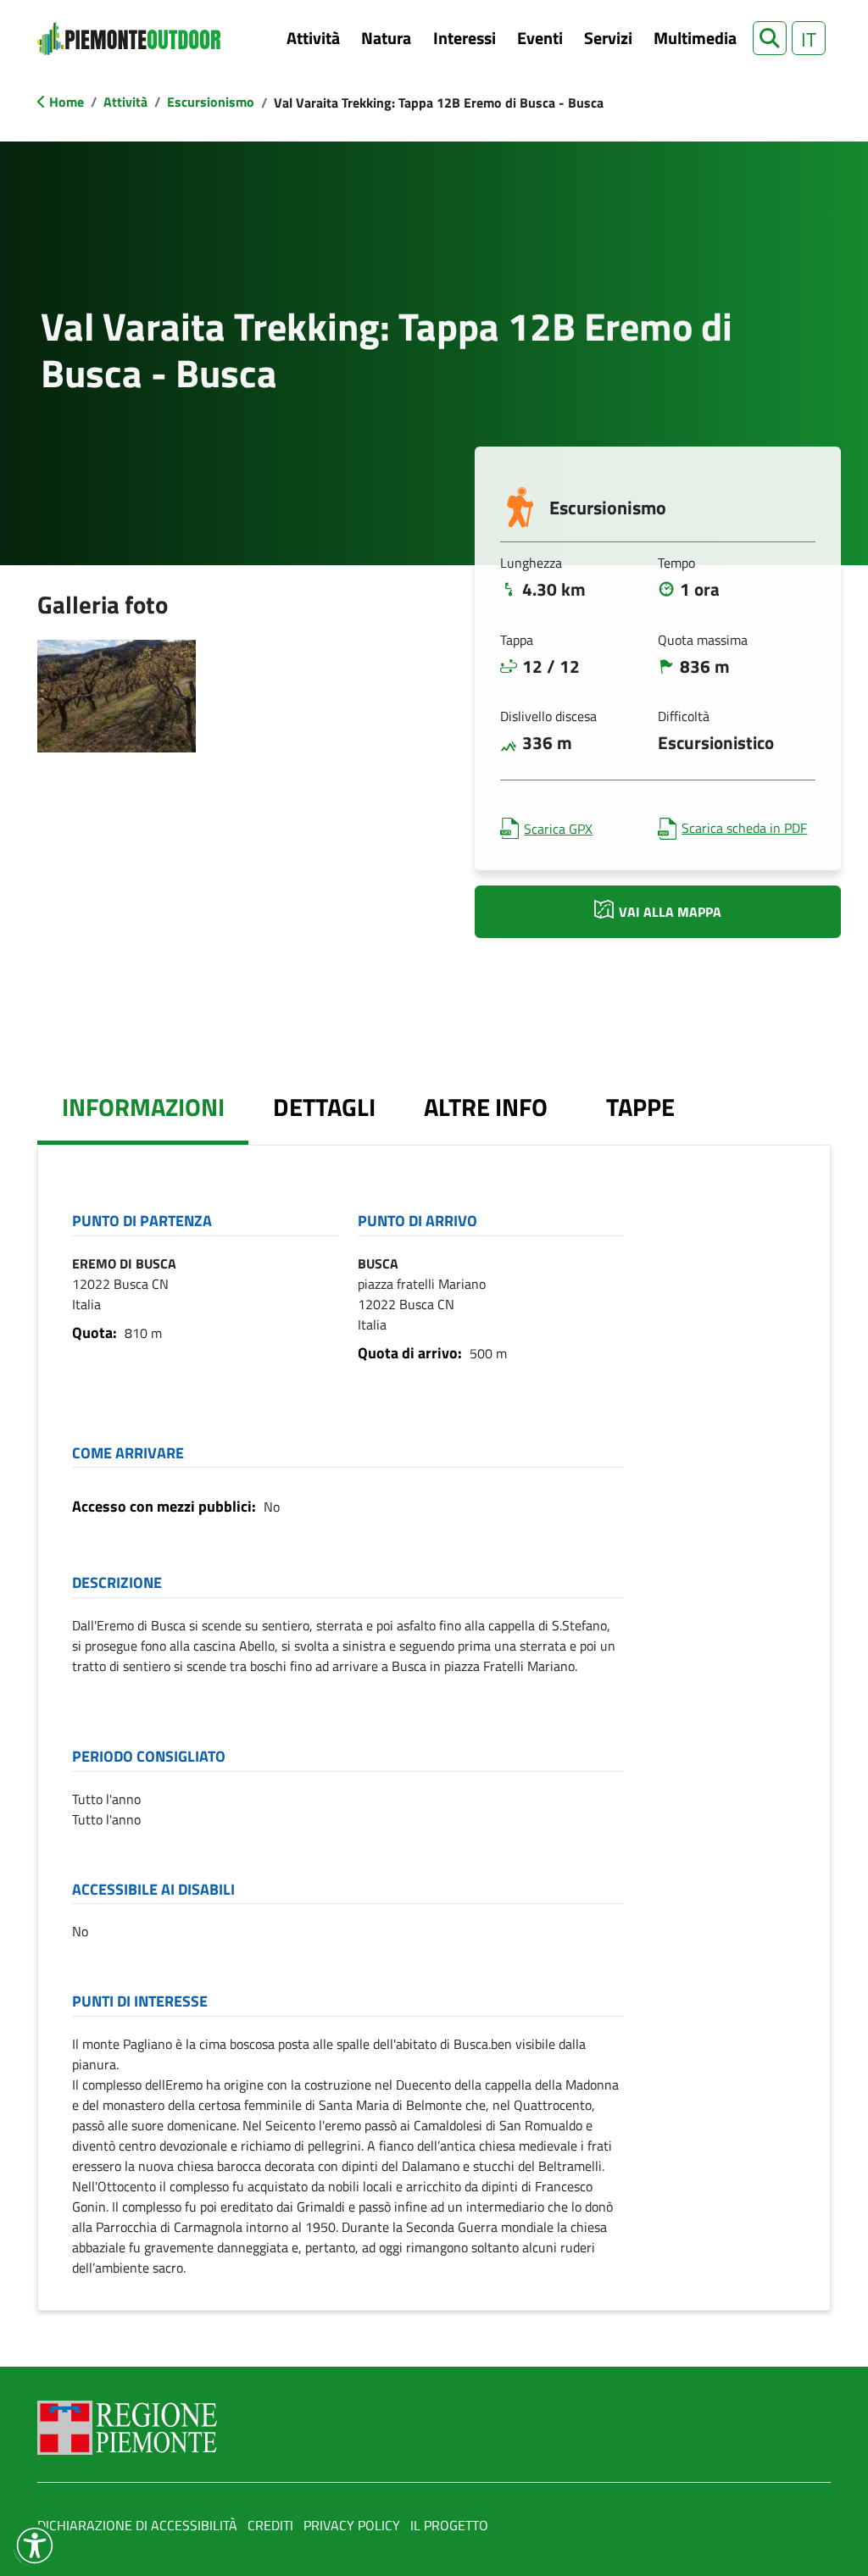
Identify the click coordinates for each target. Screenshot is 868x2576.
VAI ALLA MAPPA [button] (670, 912)
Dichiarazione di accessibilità (137, 2525)
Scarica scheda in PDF (744, 828)
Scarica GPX (558, 829)
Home (67, 102)
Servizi (608, 38)
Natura (386, 38)
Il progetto (449, 2525)
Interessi (465, 38)
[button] (770, 38)
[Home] (129, 38)
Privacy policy (352, 2525)
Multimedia (695, 38)
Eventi (540, 38)
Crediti (270, 2525)
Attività (313, 38)
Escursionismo (211, 102)
